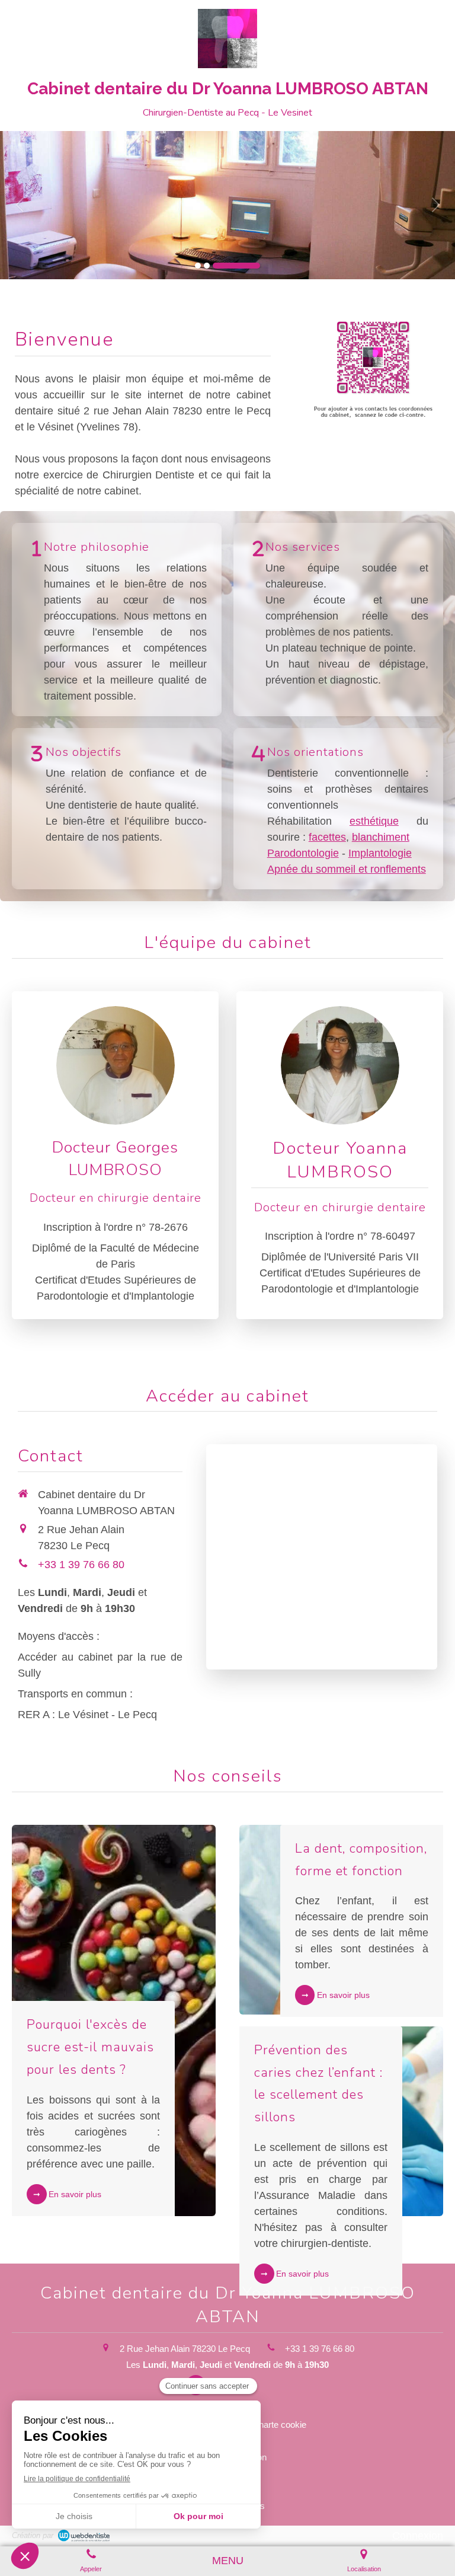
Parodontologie (303, 853)
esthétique (374, 821)
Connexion (418, 2536)
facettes (327, 837)
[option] (227, 205)
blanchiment (381, 837)
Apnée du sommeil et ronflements (347, 869)
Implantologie (380, 853)
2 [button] (207, 266)
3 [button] (236, 266)
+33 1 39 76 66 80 (81, 1565)
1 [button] (198, 266)
